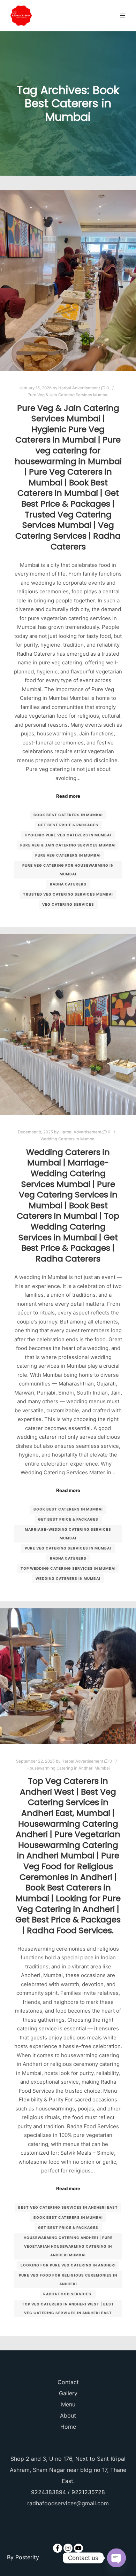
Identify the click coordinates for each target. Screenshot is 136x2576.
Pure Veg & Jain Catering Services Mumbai (68, 395)
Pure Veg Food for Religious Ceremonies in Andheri (68, 2280)
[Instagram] (68, 2548)
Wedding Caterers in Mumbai (68, 1139)
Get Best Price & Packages (68, 825)
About (68, 2415)
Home (68, 2427)
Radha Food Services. (68, 2294)
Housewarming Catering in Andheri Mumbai (68, 1768)
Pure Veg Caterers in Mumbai (68, 855)
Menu (68, 2404)
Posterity (27, 2557)
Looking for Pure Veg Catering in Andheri (68, 2265)
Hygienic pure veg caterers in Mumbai (68, 835)
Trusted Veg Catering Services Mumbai (68, 894)
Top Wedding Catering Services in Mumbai (68, 1568)
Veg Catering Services (68, 904)
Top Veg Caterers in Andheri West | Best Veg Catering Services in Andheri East (68, 2308)
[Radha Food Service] (21, 16)
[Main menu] (123, 16)
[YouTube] (78, 2548)
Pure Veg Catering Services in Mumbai (68, 1548)
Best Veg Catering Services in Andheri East (68, 2207)
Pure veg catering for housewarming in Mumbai (68, 870)
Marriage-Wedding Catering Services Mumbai (68, 1534)
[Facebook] (58, 2548)
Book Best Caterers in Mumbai (68, 815)
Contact (68, 2382)
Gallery (68, 2393)
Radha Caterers (68, 884)
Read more (68, 796)
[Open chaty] (116, 2558)
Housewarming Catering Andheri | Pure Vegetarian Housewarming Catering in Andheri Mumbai (68, 2246)
